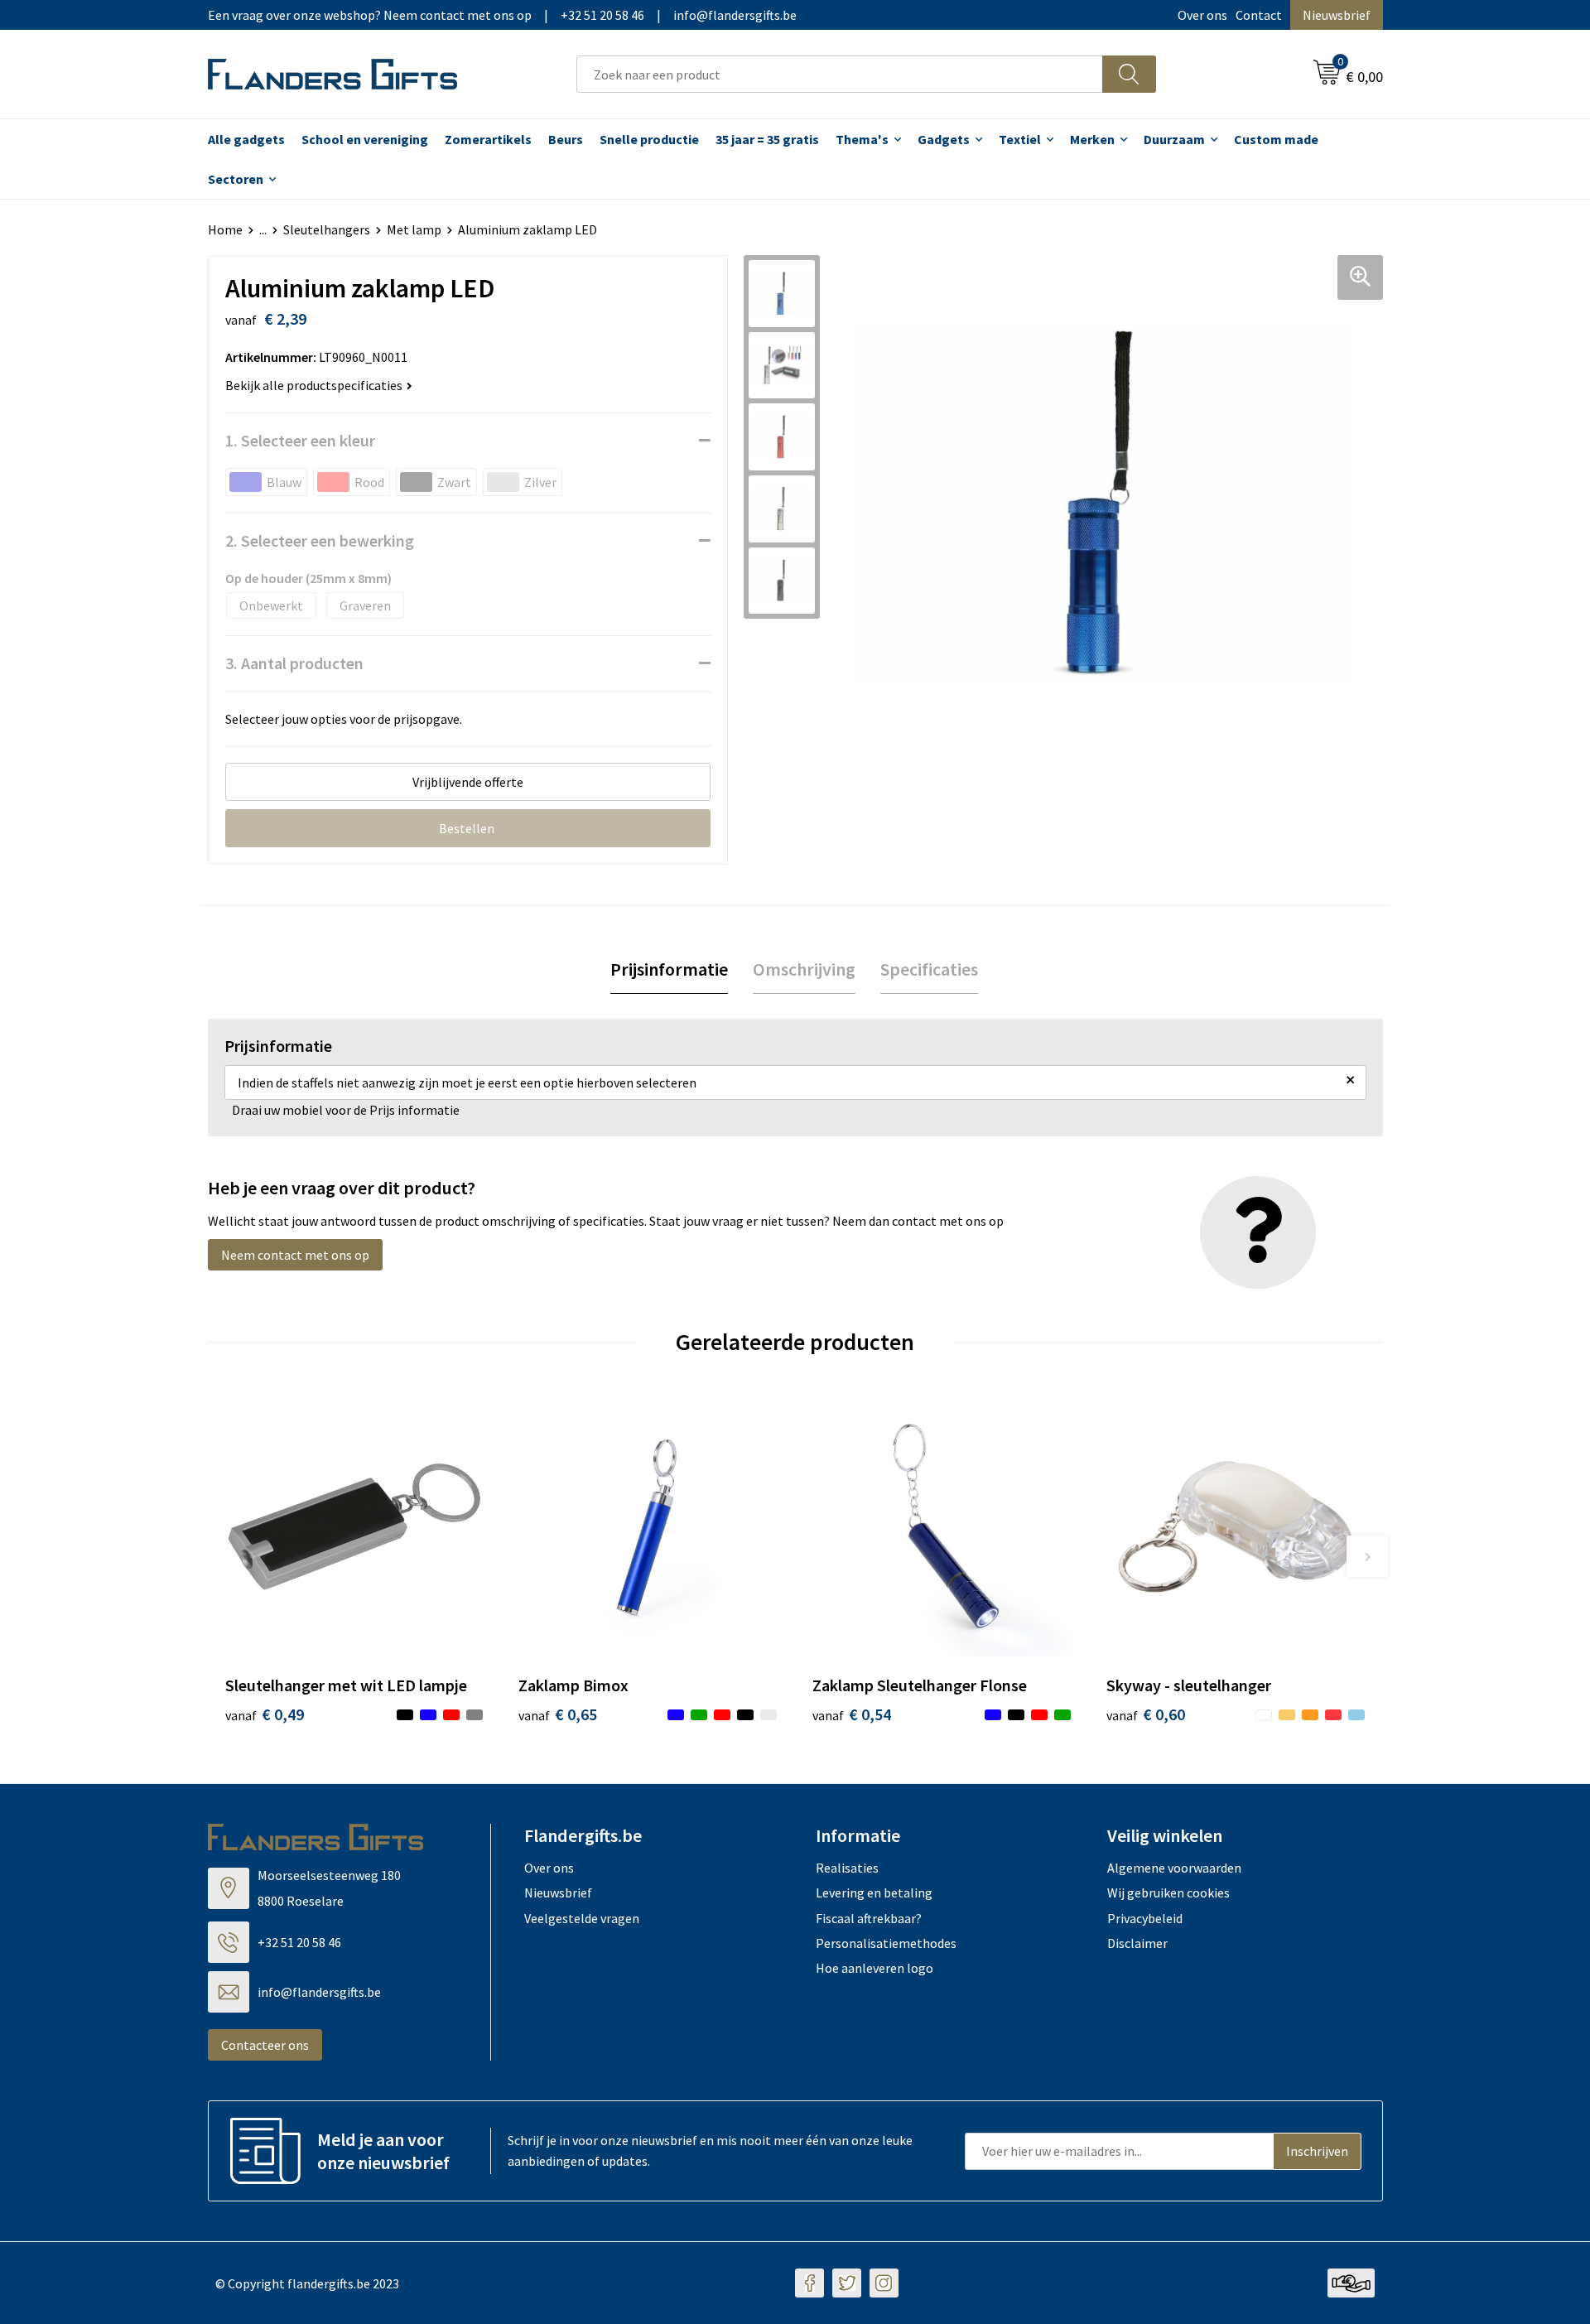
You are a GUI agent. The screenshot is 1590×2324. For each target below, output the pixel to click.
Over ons (1202, 15)
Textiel (1020, 139)
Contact (1259, 15)
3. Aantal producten (294, 663)
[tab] (669, 969)
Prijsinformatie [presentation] (669, 969)
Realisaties (847, 1868)
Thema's (862, 139)
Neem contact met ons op (295, 1255)
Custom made (1276, 139)
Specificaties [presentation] (929, 969)
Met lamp (414, 229)
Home (225, 229)
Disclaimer (1137, 1943)
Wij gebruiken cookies (1168, 1892)
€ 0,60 (1146, 1714)
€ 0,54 (852, 1714)
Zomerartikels (488, 139)
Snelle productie (649, 139)
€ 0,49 (265, 1714)
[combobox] (840, 74)
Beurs (566, 139)
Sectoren (236, 179)
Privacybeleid (1145, 1918)
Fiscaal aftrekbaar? (869, 1918)
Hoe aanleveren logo (874, 1968)
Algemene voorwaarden (1174, 1868)
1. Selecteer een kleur (300, 440)
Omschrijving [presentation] (804, 969)
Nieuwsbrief (1337, 15)
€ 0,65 (558, 1714)
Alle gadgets (246, 139)
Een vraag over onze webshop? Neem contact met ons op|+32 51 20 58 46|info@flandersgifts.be (502, 15)
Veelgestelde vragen (582, 1918)
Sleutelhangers (327, 229)
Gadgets (944, 139)
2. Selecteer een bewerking (320, 540)
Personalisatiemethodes (886, 1943)
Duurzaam (1174, 139)
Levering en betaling (874, 1892)
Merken (1092, 139)
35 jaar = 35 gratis (767, 139)
